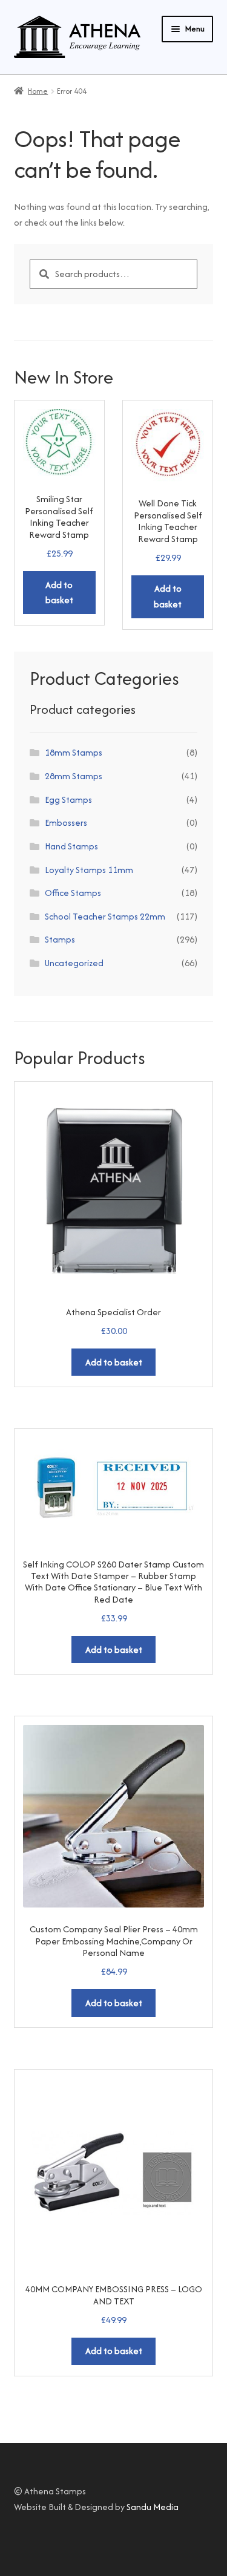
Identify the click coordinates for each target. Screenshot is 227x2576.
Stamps (60, 939)
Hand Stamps (71, 846)
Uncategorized (74, 963)
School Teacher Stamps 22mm (105, 916)
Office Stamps (73, 893)
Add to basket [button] (59, 593)
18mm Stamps (74, 752)
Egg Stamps (68, 799)
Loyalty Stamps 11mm (89, 870)
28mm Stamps (74, 776)
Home (38, 91)
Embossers (66, 822)
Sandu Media (153, 2507)
